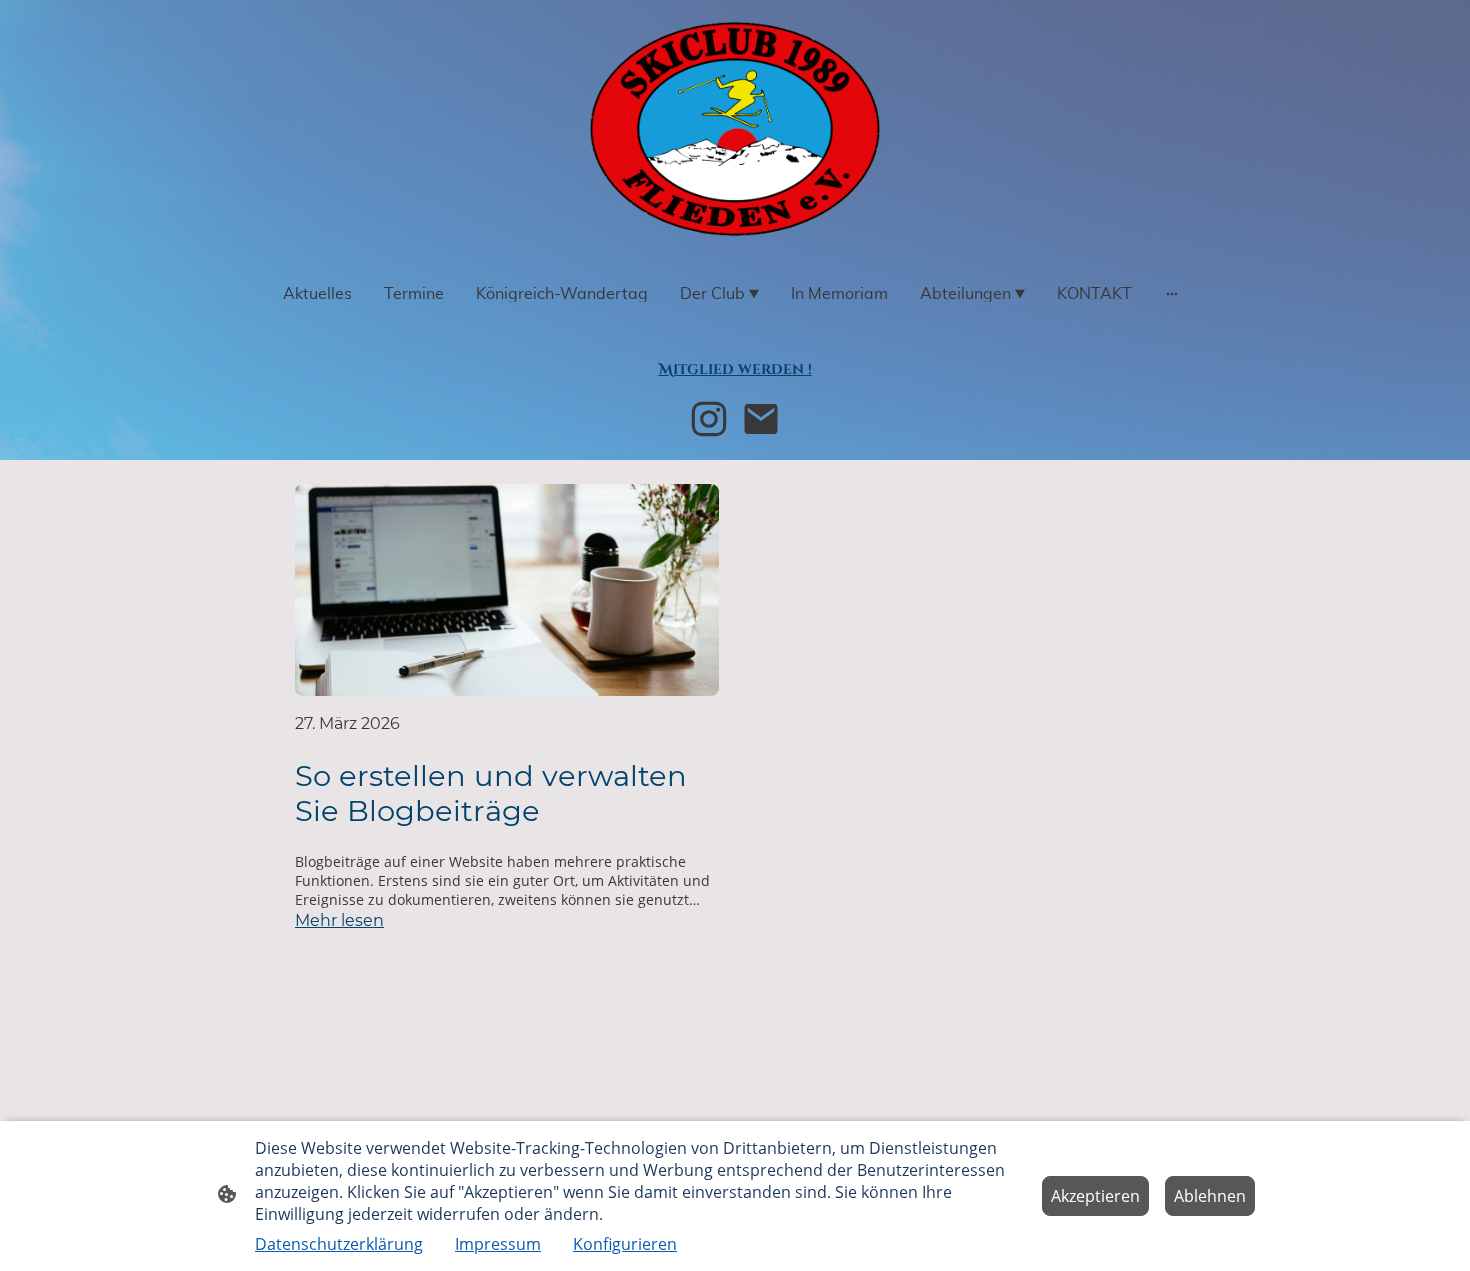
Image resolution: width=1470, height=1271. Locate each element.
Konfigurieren (625, 1244)
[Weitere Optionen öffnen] (1172, 294)
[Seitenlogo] (734, 129)
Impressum (498, 1244)
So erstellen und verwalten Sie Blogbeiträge (491, 793)
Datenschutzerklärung (339, 1244)
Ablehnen (1210, 1196)
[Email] (761, 419)
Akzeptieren (1095, 1196)
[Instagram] (709, 419)
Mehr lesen (339, 920)
